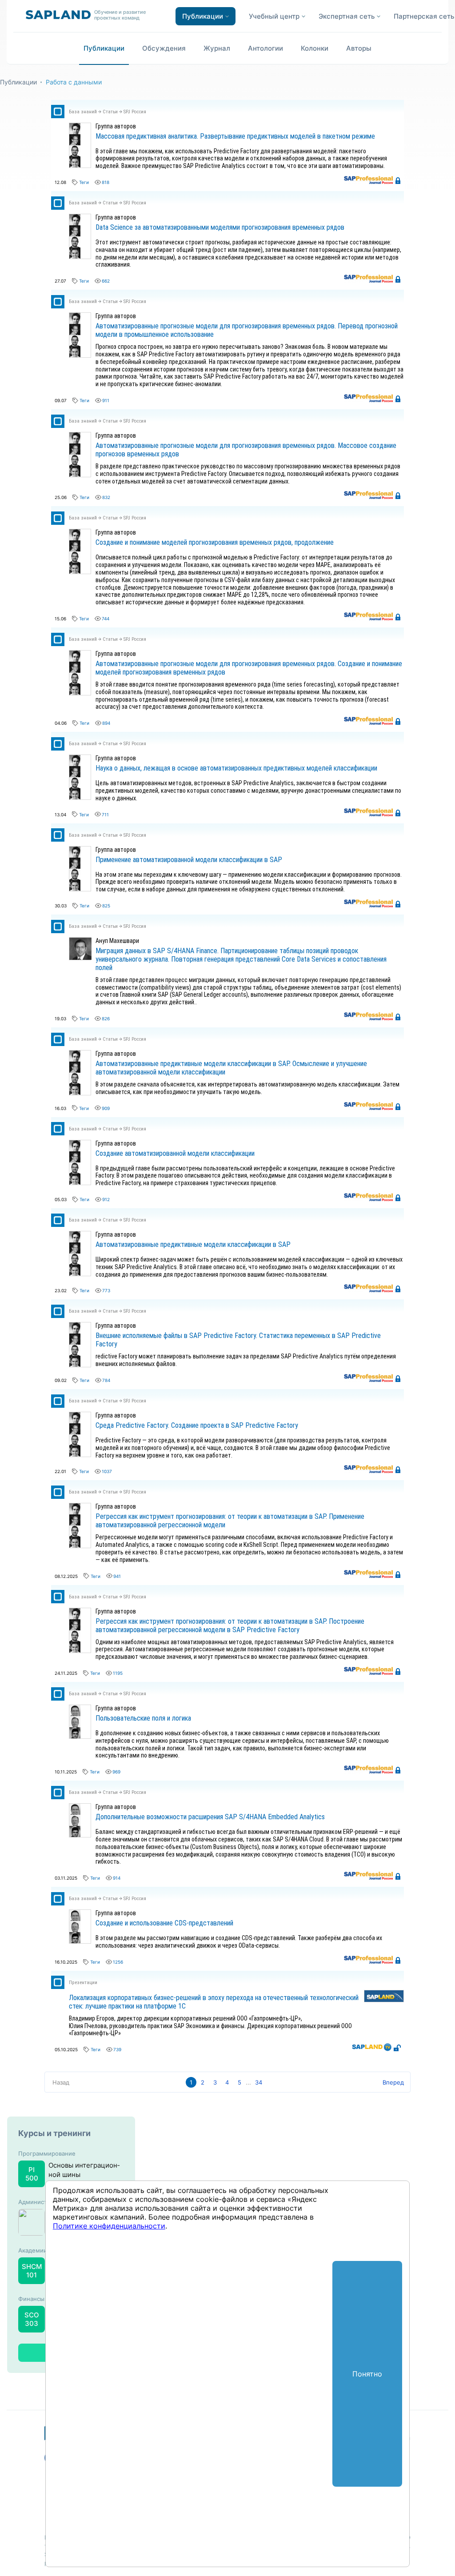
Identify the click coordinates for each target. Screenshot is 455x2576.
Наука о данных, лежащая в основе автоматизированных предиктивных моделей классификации (236, 768)
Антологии (265, 48)
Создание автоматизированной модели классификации (175, 1153)
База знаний (83, 112)
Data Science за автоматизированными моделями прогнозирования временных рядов (220, 227)
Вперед (393, 2082)
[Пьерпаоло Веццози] (75, 161)
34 (259, 2082)
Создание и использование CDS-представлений (164, 1923)
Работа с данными (74, 82)
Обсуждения (164, 48)
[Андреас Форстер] (75, 138)
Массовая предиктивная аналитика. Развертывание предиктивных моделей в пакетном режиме (235, 136)
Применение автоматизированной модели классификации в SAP (189, 860)
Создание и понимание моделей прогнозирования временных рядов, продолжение (215, 542)
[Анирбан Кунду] (75, 1731)
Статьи (110, 112)
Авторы (359, 48)
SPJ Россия (135, 112)
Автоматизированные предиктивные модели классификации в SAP (193, 1244)
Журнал (217, 48)
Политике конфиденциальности (109, 2226)
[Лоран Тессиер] (75, 150)
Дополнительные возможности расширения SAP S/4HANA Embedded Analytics (210, 1817)
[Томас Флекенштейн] (75, 1720)
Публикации (104, 48)
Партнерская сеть (424, 16)
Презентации (83, 1983)
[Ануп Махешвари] (80, 942)
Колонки (315, 48)
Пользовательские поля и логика (143, 1718)
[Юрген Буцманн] (75, 1709)
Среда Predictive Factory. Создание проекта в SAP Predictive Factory (197, 1425)
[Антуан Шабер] (75, 127)
